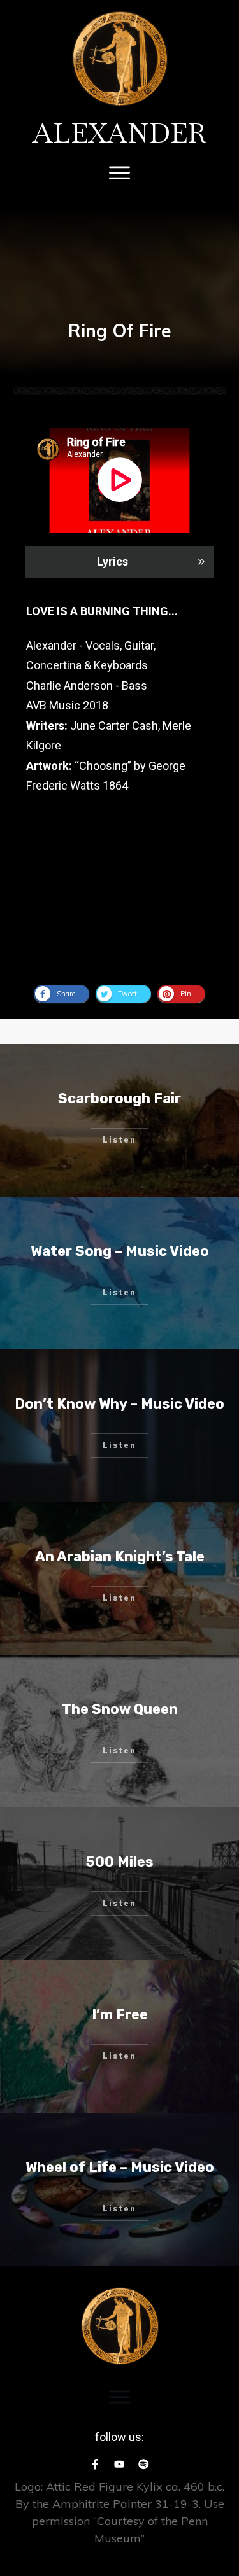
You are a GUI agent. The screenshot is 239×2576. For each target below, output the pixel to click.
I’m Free (120, 2015)
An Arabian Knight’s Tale (120, 1556)
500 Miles (120, 1862)
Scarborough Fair (119, 1098)
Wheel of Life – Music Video (120, 2167)
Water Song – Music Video (120, 1251)
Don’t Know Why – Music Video (119, 1404)
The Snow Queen (120, 1709)
